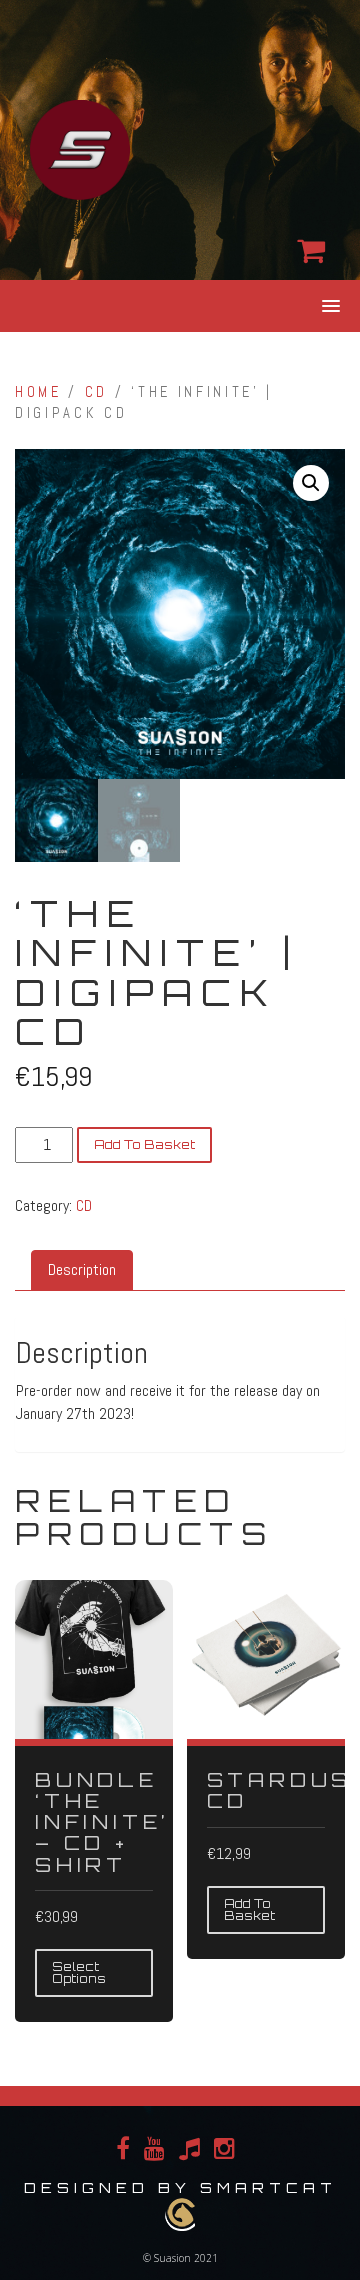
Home (38, 392)
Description (82, 1269)
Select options (79, 1972)
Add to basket (144, 1144)
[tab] (82, 1270)
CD (96, 392)
